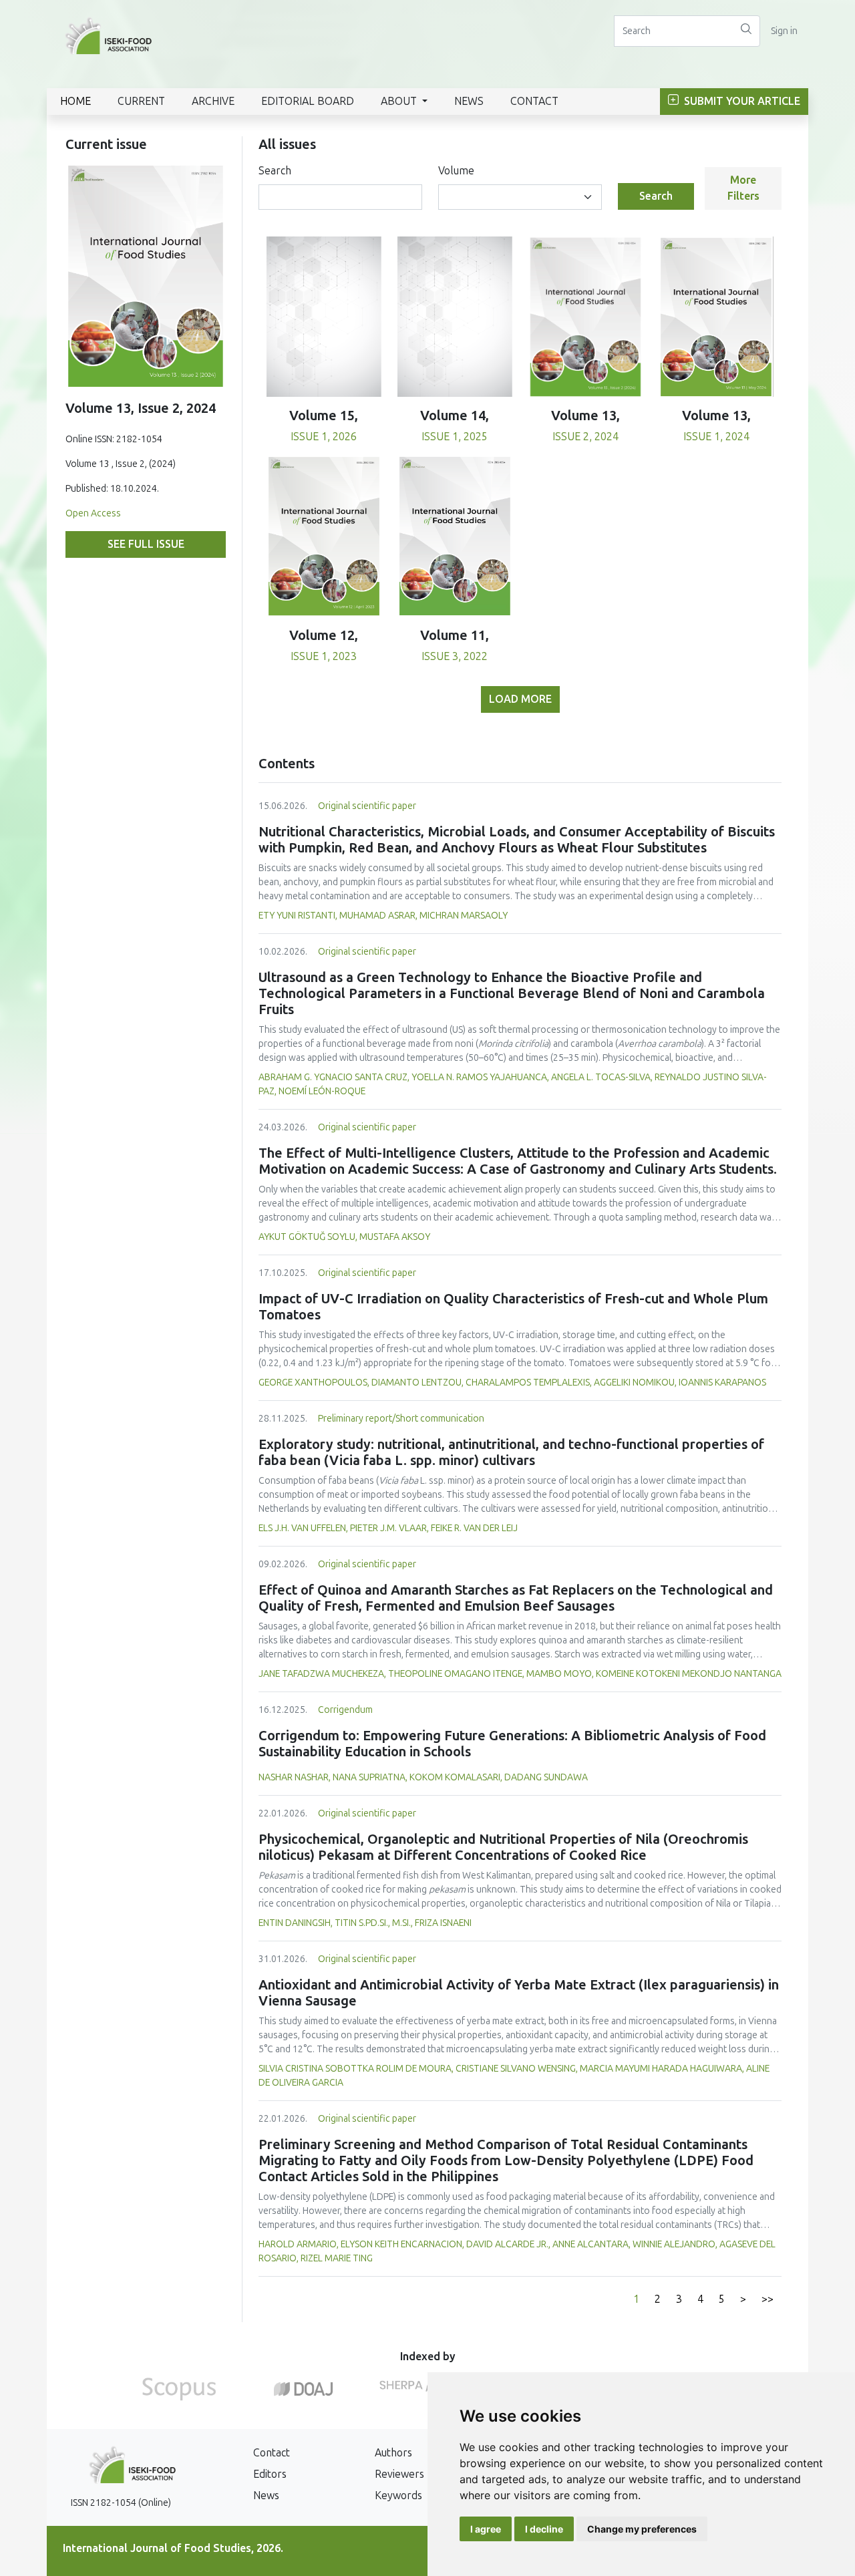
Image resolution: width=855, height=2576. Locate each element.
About (400, 101)
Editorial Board (308, 101)
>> (767, 2299)
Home (75, 101)
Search (275, 171)
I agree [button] (486, 2529)
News (469, 101)
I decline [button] (544, 2529)
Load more (520, 699)
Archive (213, 101)
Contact (534, 101)
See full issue (146, 544)
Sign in (784, 31)
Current (141, 101)
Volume (456, 171)
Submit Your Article (741, 101)
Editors (270, 2474)
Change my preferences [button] (642, 2529)
